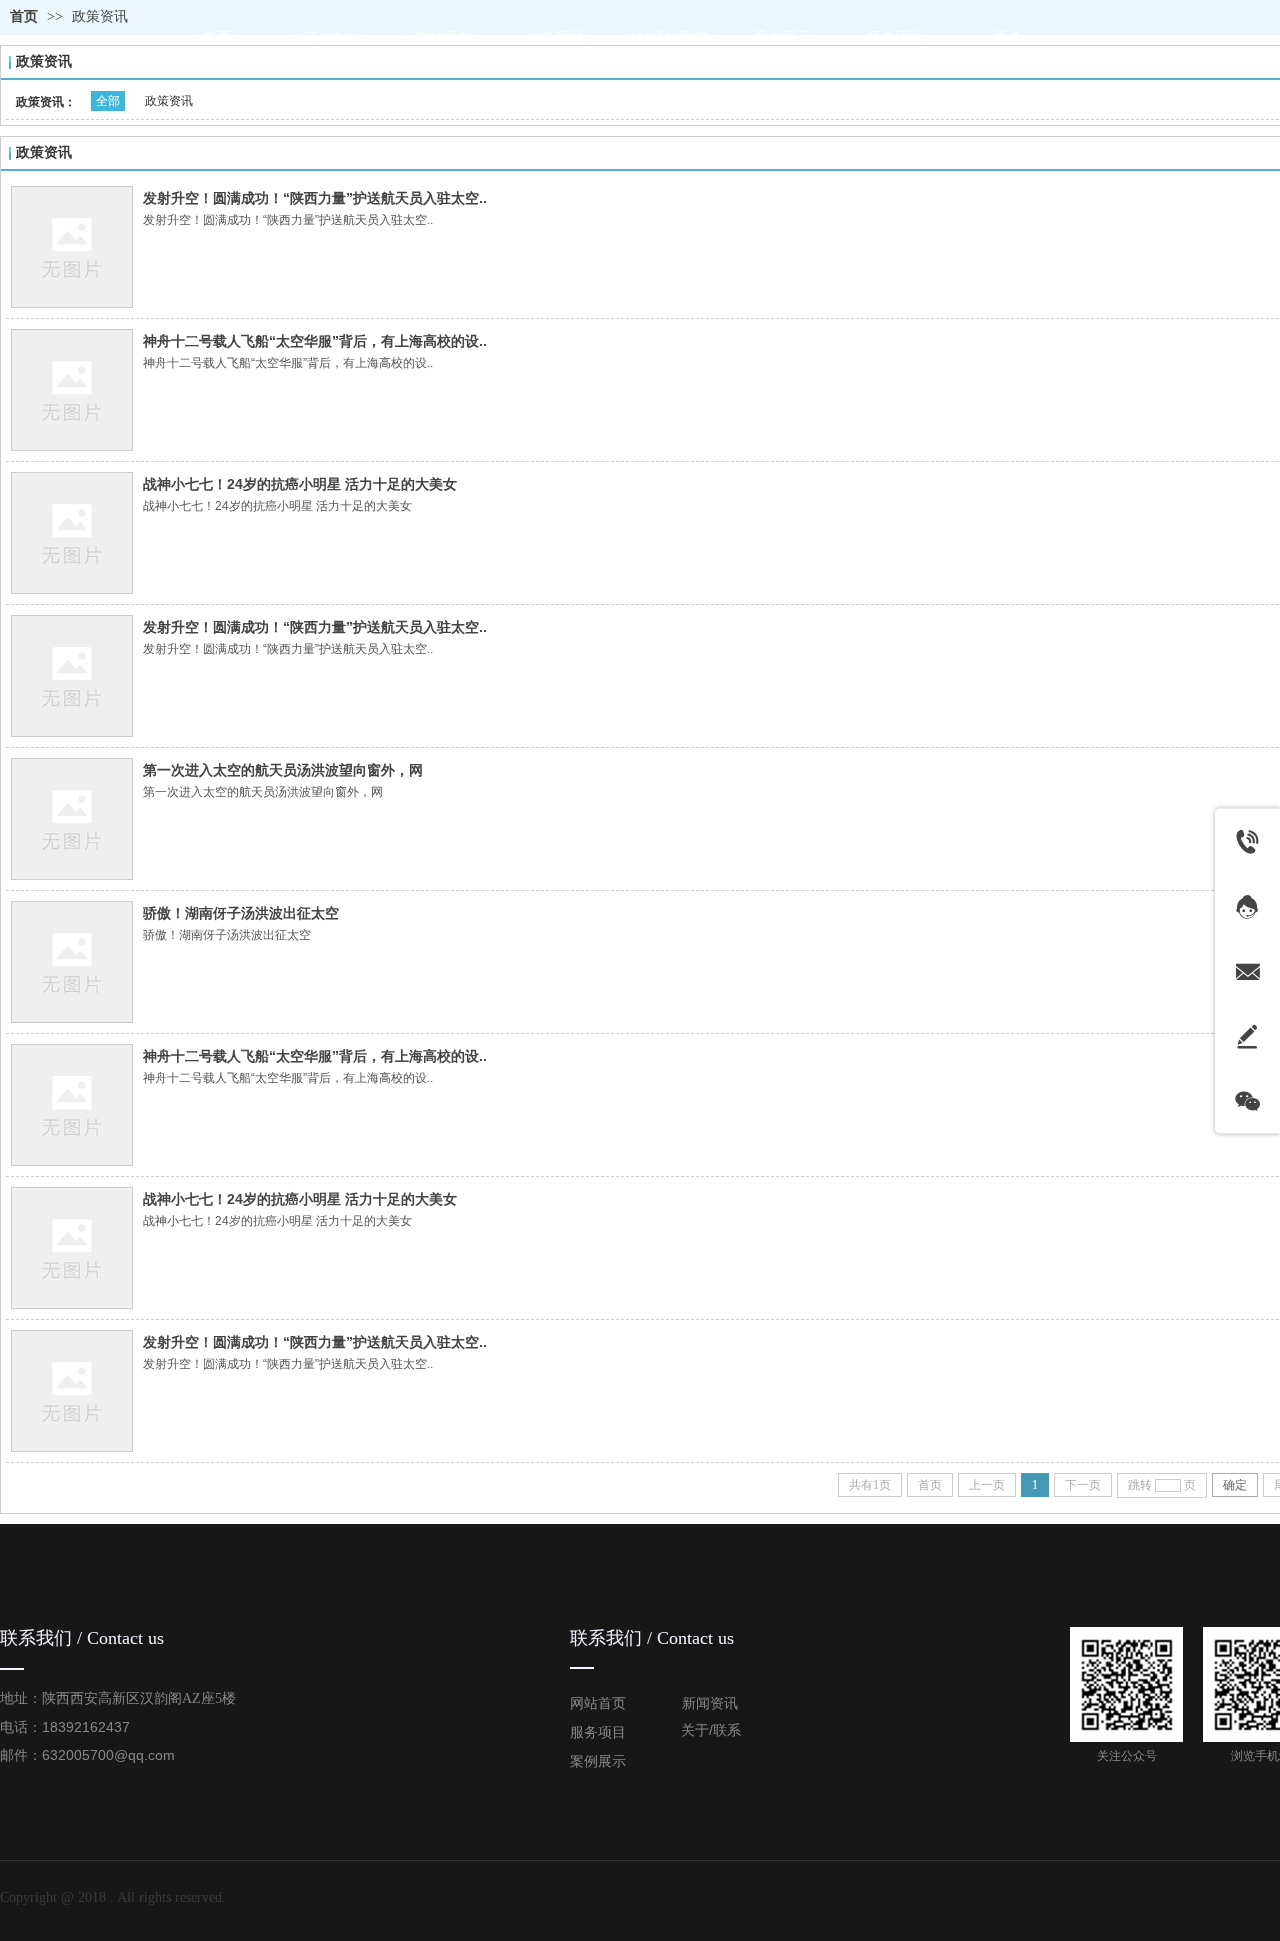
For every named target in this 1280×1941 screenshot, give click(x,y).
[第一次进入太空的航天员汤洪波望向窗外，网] (72, 819)
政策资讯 (100, 16)
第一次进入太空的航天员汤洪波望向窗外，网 (283, 770)
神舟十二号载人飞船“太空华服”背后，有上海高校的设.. (315, 341)
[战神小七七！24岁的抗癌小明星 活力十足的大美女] (72, 533)
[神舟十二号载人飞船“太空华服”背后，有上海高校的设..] (72, 390)
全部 (108, 101)
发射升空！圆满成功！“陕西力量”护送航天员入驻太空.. (315, 198)
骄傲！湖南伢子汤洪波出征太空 (241, 913)
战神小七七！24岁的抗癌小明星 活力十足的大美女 (300, 484)
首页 (24, 16)
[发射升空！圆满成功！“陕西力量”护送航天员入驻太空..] (72, 247)
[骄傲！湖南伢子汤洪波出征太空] (72, 962)
